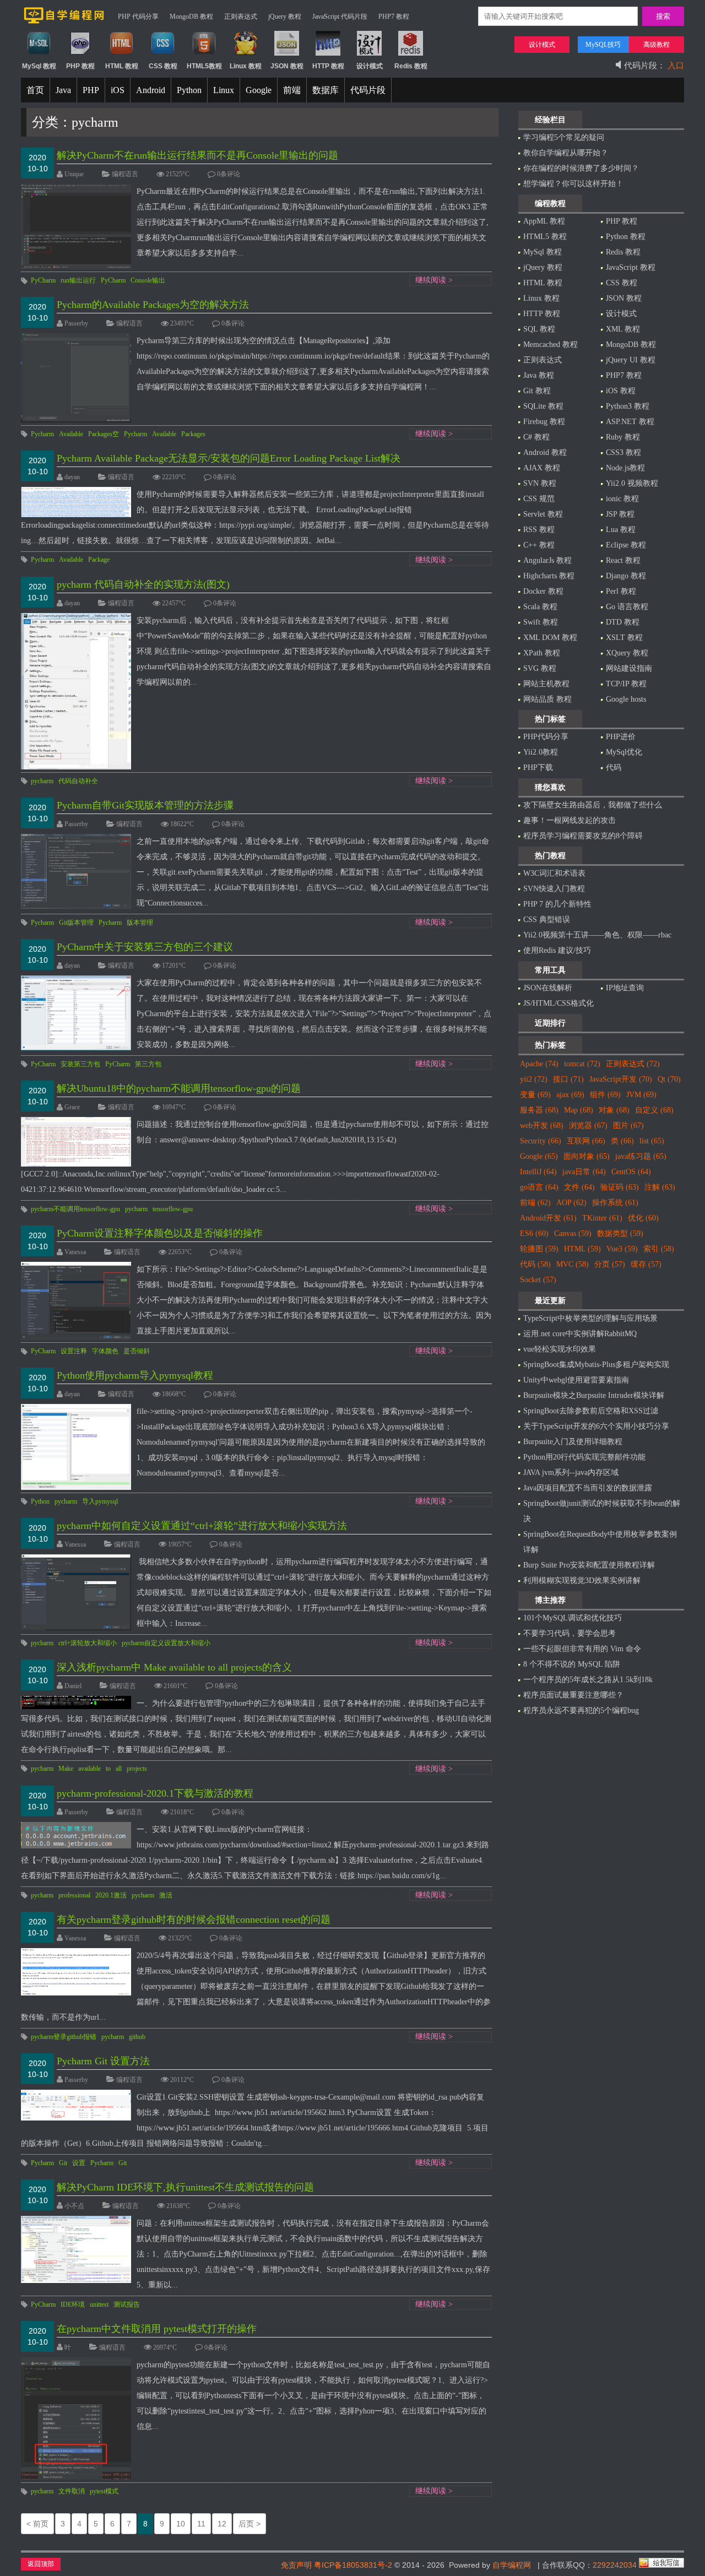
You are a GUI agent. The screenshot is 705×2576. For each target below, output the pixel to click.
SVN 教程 (540, 483)
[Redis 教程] (411, 53)
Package (99, 560)
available (90, 1769)
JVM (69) (641, 1095)
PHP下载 (538, 768)
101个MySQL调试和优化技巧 (573, 1618)
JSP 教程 (620, 514)
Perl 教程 (621, 591)
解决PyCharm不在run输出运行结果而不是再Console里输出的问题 (197, 155)
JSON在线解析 (548, 988)
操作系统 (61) (615, 1203)
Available (71, 434)
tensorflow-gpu (173, 1209)
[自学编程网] (64, 21)
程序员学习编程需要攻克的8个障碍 (583, 836)
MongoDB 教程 (191, 17)
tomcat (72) (582, 1064)
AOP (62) (571, 1203)
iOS (118, 90)
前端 (292, 90)
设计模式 (621, 314)
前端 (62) (535, 1203)
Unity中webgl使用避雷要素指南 (576, 1380)
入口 (676, 66)
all (119, 1769)
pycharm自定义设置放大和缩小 (166, 1643)
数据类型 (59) (620, 1233)
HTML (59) (582, 1249)
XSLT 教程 (624, 638)
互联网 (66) (586, 1141)
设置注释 (74, 1351)
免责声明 (296, 2565)
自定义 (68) (654, 1110)
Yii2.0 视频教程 (632, 483)
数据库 (326, 90)
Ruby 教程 (623, 437)
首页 (35, 90)
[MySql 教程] (39, 53)
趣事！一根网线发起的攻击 (570, 820)
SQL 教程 (539, 329)
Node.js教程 (625, 468)
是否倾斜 (137, 1351)
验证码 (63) (620, 1187)
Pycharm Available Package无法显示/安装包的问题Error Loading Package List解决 (229, 458)
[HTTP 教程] (328, 53)
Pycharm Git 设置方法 (103, 2061)
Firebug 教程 (544, 422)
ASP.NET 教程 (630, 422)
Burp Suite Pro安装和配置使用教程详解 (589, 1565)
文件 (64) (579, 1187)
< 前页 (37, 2524)
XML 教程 (623, 329)
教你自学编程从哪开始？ (566, 153)
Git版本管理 (76, 923)
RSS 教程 (539, 530)
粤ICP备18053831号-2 (353, 2565)
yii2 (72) (534, 1079)
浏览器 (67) (588, 1126)
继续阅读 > (434, 280)
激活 (166, 1895)
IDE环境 (73, 2304)
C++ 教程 (539, 545)
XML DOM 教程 (550, 638)
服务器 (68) (539, 1110)
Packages (193, 434)
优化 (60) (643, 1218)
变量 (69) (535, 1095)
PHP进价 (621, 737)
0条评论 (229, 174)
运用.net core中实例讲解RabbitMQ (580, 1334)
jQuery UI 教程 (631, 360)
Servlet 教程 (543, 514)
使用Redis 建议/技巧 (557, 950)
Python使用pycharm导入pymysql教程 (135, 1375)
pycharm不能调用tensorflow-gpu (75, 1209)
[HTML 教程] (121, 53)
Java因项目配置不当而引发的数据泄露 (588, 1488)
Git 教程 (537, 391)
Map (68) (579, 1110)
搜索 (663, 16)
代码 (614, 768)
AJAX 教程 (542, 468)
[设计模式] (369, 53)
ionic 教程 (622, 499)
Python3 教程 (628, 406)
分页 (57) (610, 1264)
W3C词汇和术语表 (554, 873)
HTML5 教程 (545, 237)
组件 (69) (605, 1095)
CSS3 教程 (623, 452)
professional (74, 1895)
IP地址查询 (625, 988)
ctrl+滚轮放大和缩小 (88, 1643)
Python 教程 (626, 237)
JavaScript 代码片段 (340, 17)
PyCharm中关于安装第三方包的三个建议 (145, 947)
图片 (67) (628, 1126)
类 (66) (622, 1141)
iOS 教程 (621, 391)
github (137, 2037)
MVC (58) (573, 1264)
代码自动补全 (78, 781)
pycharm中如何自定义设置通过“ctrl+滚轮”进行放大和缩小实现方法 (202, 1526)
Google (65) (539, 1156)
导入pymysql (100, 1501)
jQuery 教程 (285, 17)
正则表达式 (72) (633, 1064)
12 (222, 2524)
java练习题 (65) (641, 1156)
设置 (79, 2163)
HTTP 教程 (542, 314)
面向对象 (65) (587, 1156)
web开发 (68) (542, 1126)
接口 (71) (568, 1079)
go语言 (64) (539, 1187)
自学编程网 (512, 2565)
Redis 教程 (623, 252)
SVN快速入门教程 (554, 889)
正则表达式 (241, 17)
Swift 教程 (541, 622)
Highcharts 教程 (549, 576)
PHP (91, 90)
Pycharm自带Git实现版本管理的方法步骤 (145, 805)
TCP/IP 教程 (626, 684)
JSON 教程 (624, 298)
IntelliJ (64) (538, 1172)
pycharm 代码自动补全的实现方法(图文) (143, 584)
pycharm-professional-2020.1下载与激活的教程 (155, 1793)
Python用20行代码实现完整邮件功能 (584, 1457)
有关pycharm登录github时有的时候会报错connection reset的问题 (194, 1919)
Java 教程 (539, 375)
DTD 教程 (623, 622)
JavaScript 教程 (631, 267)
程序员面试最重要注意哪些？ (573, 1695)
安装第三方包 (80, 1064)
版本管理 (140, 923)
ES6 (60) (534, 1233)
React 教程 (623, 560)
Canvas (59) (573, 1233)
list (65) (652, 1141)
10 (181, 2524)
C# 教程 (536, 437)
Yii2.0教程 (541, 752)
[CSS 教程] (163, 53)
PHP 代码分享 (138, 17)
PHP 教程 (622, 221)
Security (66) (541, 1141)
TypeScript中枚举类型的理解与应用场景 (590, 1318)
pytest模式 (104, 2491)
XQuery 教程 (627, 653)
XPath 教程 (542, 653)
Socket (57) (538, 1280)
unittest (99, 2304)
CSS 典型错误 (547, 920)
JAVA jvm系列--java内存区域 (571, 1473)
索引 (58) (659, 1249)
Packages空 (104, 434)
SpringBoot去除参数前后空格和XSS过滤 (591, 1411)
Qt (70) (669, 1079)
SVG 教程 (540, 668)
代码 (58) (535, 1264)
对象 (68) (614, 1110)
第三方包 (148, 1064)
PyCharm (43, 280)
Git (63, 2163)
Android (151, 90)
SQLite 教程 (543, 406)
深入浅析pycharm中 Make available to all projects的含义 (174, 1667)
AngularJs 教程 (547, 560)
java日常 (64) (584, 1172)
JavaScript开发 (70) (621, 1079)
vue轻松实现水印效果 (560, 1349)
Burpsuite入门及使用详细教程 (573, 1442)
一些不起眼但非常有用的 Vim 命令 (582, 1649)
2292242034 (615, 2565)
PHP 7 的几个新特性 (557, 904)
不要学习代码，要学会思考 (570, 1633)
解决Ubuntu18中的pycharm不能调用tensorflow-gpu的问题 (179, 1088)
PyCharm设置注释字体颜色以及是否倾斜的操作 (160, 1233)
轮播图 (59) (539, 1249)
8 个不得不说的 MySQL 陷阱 (572, 1664)
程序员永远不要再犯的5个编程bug (581, 1710)
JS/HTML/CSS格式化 (558, 1003)
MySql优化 (624, 752)
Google (259, 90)
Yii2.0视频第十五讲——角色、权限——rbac (597, 935)
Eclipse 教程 (626, 545)
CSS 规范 (539, 499)
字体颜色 (105, 1351)
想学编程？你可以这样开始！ (573, 184)
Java (63, 90)
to (108, 1769)
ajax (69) (570, 1095)
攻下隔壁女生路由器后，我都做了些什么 (593, 805)
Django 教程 (626, 576)
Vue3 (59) (622, 1249)
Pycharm (42, 434)
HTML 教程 (543, 283)
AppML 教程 (544, 221)
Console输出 (148, 280)
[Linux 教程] (245, 53)
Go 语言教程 (627, 607)
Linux (224, 90)
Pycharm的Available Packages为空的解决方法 (153, 305)
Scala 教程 (540, 607)
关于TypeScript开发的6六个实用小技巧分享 (596, 1426)
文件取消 (72, 2491)
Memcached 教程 (551, 345)
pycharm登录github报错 (64, 2037)
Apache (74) (539, 1064)
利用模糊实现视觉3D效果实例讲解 (582, 1580)
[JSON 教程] (287, 53)
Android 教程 (545, 452)
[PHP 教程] (80, 53)
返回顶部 (41, 2564)
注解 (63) (660, 1187)
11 (201, 2524)
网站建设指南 (629, 668)
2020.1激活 (111, 1895)
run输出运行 (78, 280)
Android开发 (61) (548, 1218)
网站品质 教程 (547, 699)
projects (137, 1769)
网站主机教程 (546, 684)
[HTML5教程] (204, 53)
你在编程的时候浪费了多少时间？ (581, 168)
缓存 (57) (646, 1264)
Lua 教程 (621, 530)
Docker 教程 (543, 591)
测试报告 (127, 2304)
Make (66, 1769)
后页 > (250, 2524)
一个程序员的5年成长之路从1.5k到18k (588, 1680)
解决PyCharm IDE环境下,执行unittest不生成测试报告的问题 (185, 2187)
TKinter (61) (602, 1218)
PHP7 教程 (394, 17)
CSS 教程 (622, 283)
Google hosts (626, 699)
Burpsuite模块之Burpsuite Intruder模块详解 (594, 1395)
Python (189, 90)
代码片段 (368, 90)
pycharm (42, 781)
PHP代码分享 (546, 737)
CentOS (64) (631, 1172)
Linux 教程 (541, 298)
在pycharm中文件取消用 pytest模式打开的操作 (157, 2329)
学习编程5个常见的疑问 (564, 137)
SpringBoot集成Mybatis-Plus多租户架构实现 (596, 1365)
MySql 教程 (543, 252)
